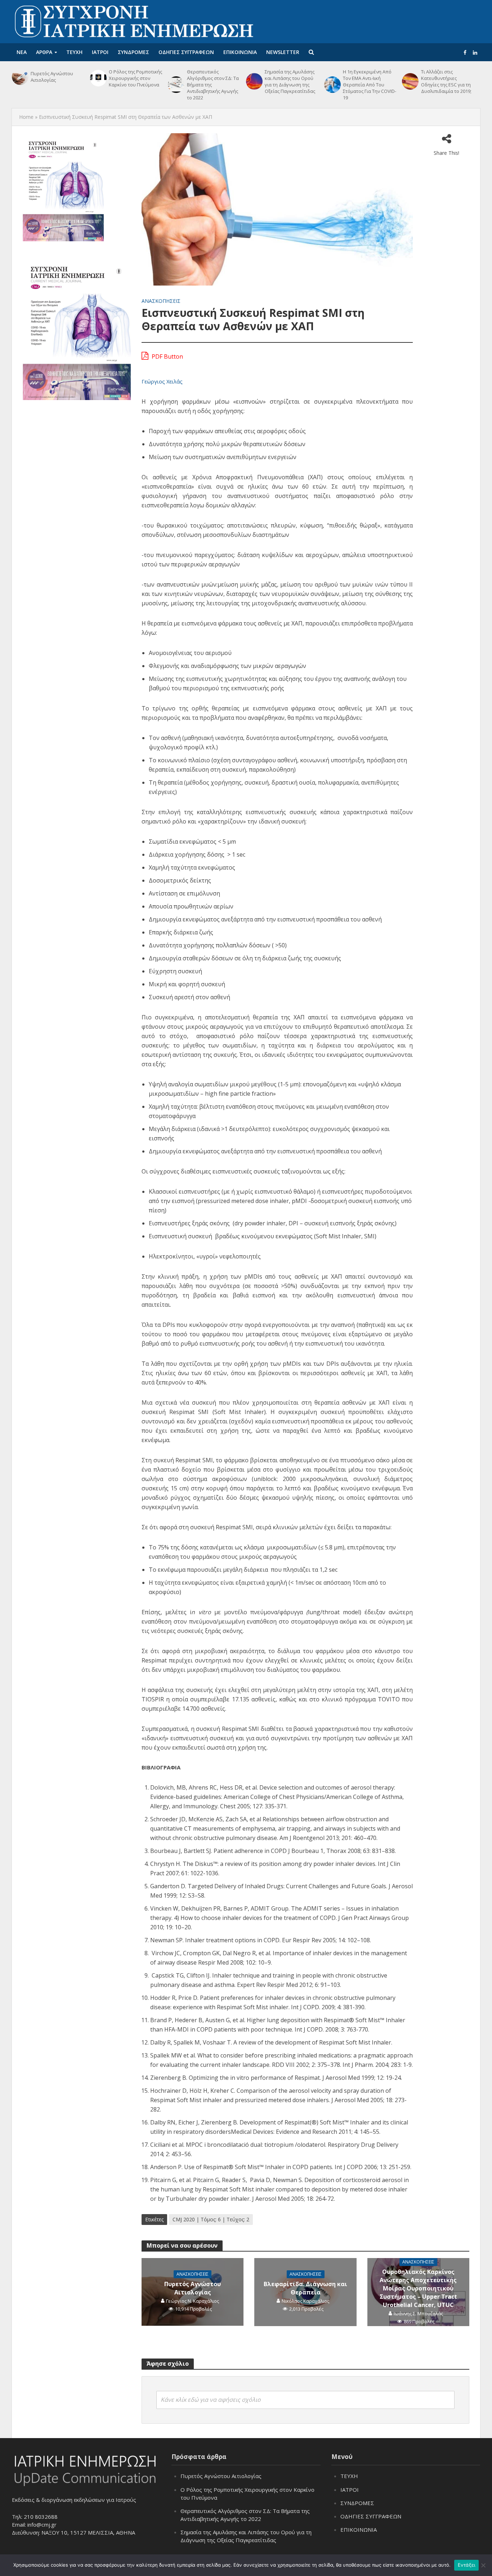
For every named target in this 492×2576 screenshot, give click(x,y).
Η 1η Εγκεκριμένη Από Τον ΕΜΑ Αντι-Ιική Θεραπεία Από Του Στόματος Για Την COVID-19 (370, 85)
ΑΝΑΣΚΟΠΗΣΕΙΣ (161, 301)
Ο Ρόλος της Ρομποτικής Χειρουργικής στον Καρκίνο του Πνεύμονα (135, 78)
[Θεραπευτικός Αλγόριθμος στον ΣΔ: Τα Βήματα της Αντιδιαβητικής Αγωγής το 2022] (175, 85)
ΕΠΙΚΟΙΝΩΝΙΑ (240, 52)
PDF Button (167, 356)
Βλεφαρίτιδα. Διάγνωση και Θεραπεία (305, 2288)
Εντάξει (467, 2565)
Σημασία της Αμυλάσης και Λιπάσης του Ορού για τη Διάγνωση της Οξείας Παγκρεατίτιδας (290, 81)
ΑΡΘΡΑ (44, 52)
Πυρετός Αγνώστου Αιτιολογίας (52, 77)
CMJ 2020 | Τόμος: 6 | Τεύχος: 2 (211, 2219)
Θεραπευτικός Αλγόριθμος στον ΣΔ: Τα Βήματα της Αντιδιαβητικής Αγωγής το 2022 (213, 85)
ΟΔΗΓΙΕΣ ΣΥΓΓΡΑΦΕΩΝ (186, 52)
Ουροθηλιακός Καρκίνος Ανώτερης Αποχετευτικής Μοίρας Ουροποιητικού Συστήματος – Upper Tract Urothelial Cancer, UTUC (418, 2288)
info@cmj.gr (42, 2524)
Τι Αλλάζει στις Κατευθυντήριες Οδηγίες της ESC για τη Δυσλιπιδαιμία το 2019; (446, 81)
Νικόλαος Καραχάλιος (305, 2301)
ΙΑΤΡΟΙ (100, 52)
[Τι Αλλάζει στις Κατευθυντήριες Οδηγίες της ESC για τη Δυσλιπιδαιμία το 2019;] (410, 81)
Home (26, 117)
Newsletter (283, 52)
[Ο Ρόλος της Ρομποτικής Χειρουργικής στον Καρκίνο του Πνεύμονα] (98, 78)
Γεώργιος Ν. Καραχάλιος (193, 2301)
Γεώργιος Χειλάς (162, 381)
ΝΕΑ (22, 52)
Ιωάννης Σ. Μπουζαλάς (418, 2314)
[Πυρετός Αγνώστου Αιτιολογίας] (19, 77)
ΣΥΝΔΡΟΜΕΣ (133, 52)
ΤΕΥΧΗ (74, 52)
